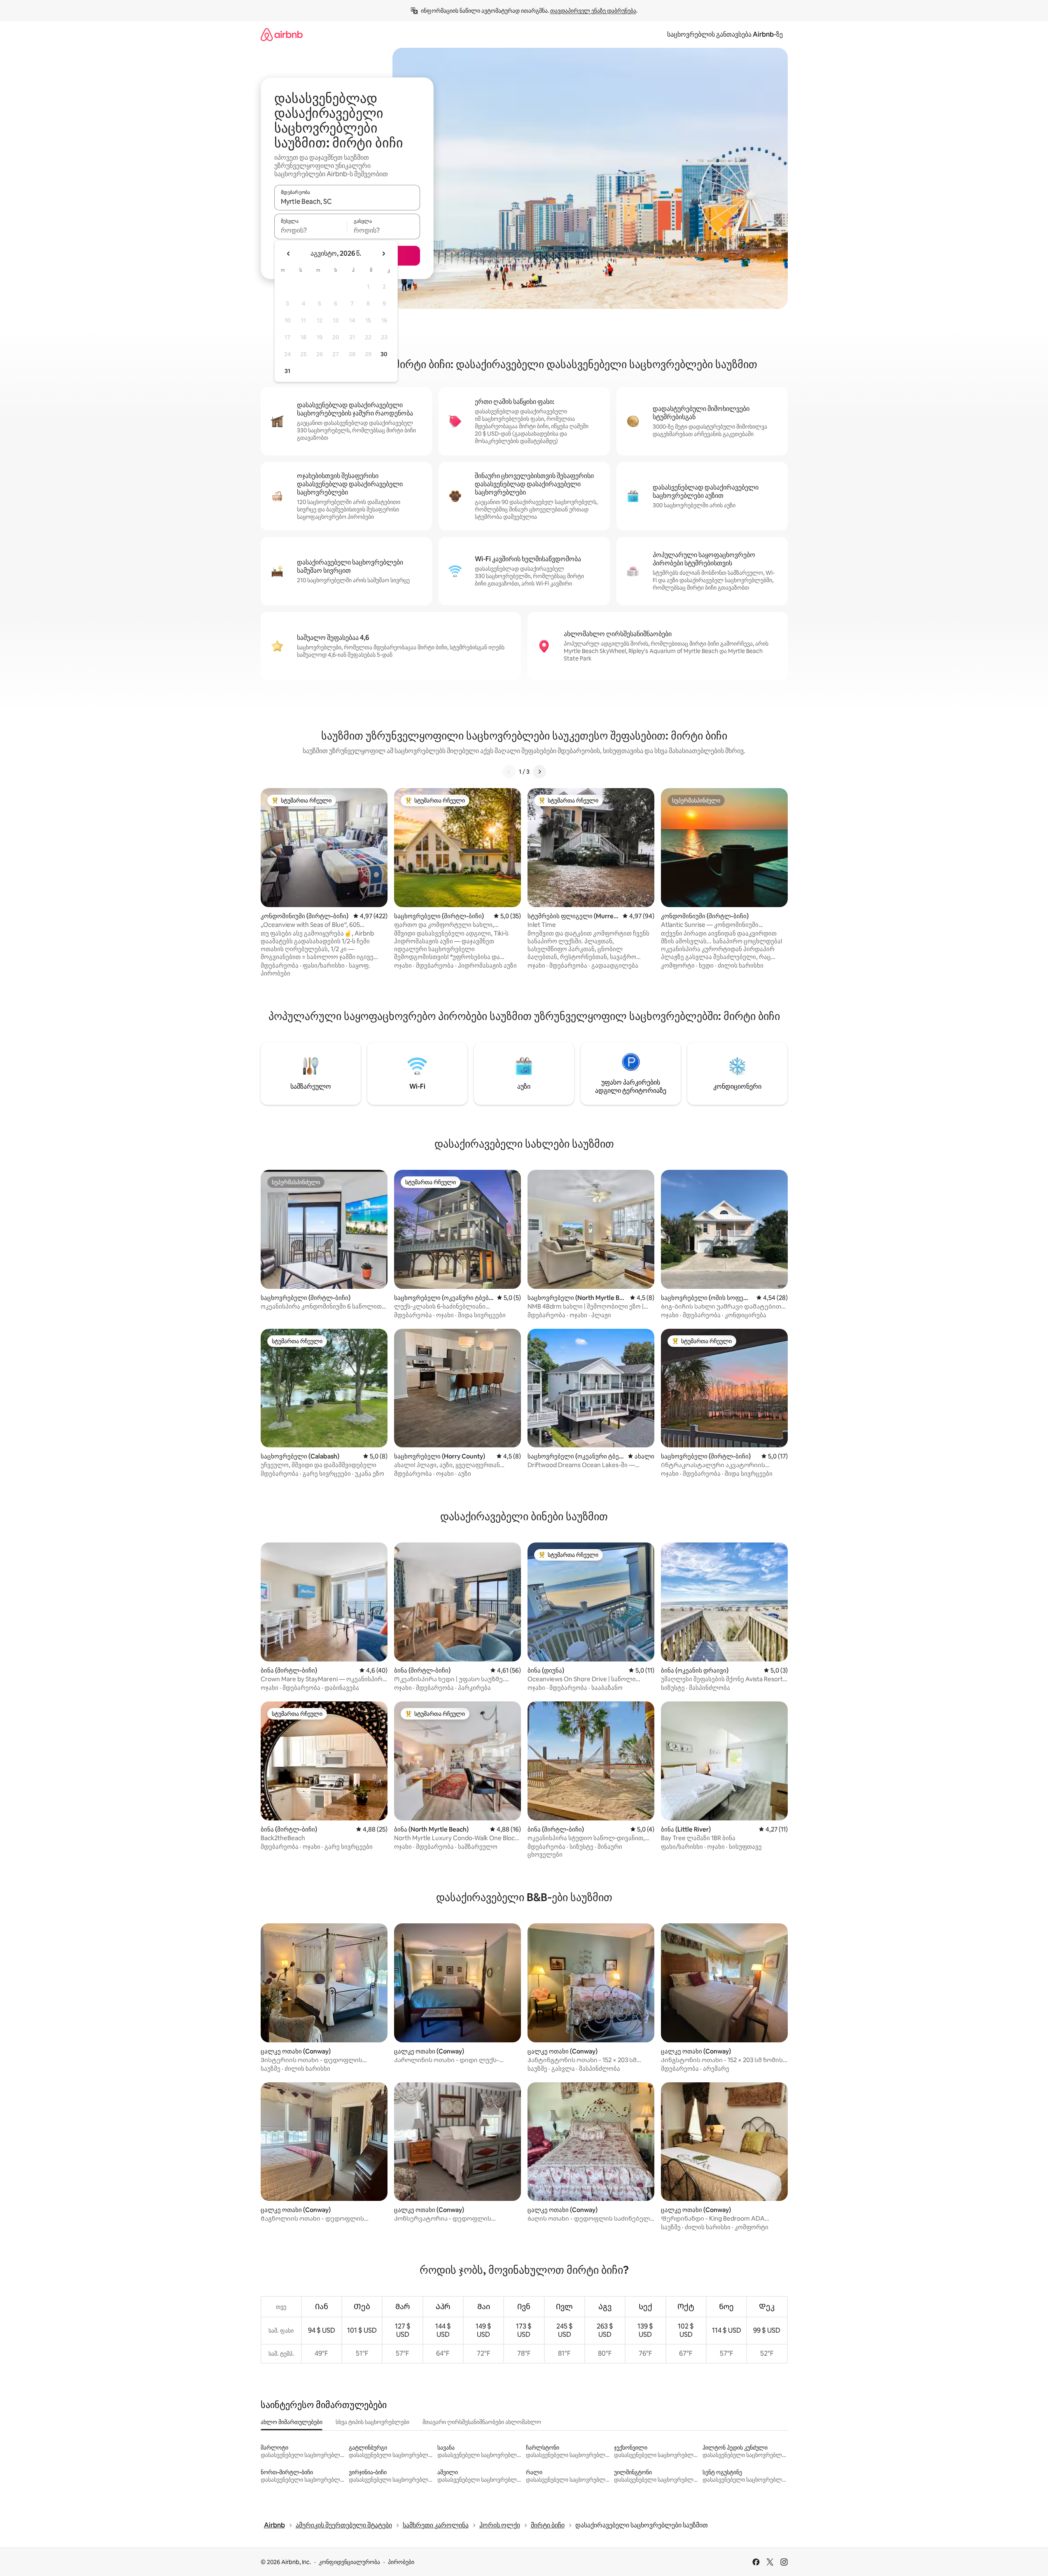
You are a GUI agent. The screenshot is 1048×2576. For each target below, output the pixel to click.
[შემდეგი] (539, 772)
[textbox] (311, 230)
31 (287, 371)
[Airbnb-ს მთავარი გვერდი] (282, 34)
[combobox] (347, 201)
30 (384, 354)
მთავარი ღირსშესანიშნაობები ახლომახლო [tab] (482, 2422)
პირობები (401, 2562)
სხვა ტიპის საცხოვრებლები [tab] (372, 2422)
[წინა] (509, 772)
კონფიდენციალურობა (349, 2562)
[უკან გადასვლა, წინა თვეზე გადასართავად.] (289, 254)
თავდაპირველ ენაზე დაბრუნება (593, 11)
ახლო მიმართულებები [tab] (292, 2422)
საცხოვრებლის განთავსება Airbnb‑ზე (725, 34)
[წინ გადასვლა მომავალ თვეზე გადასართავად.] (383, 254)
